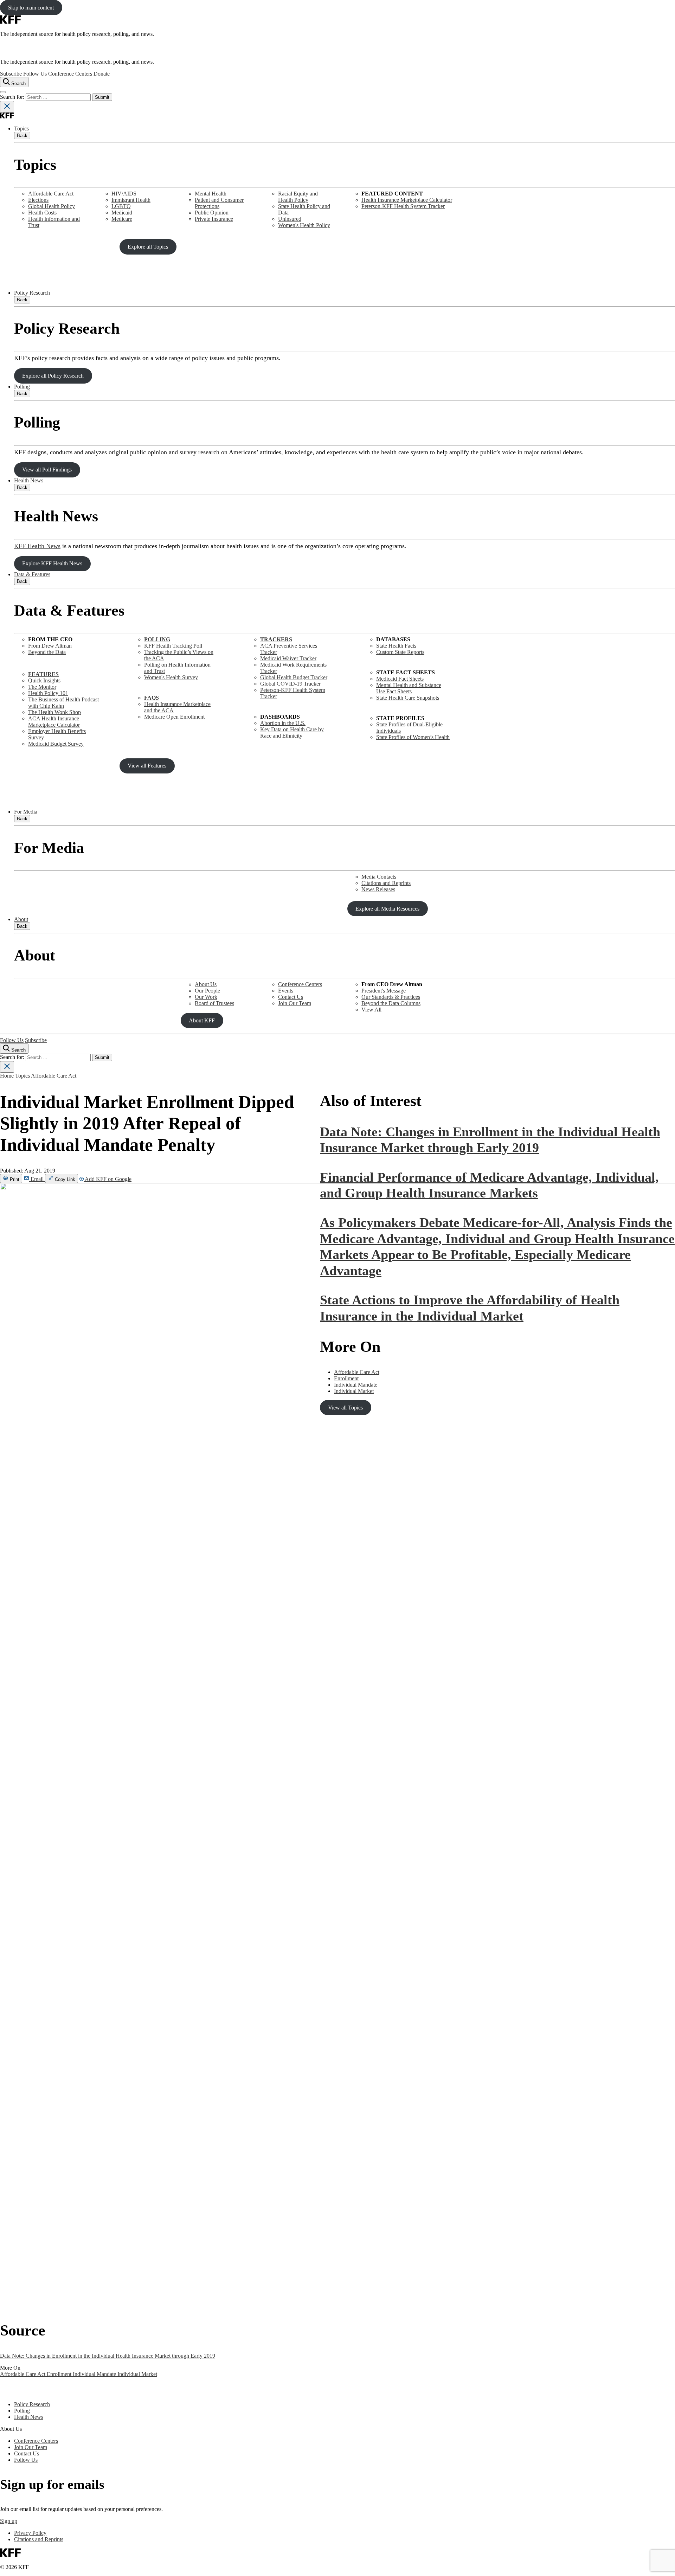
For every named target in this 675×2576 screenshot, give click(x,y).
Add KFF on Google (108, 1179)
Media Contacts (379, 877)
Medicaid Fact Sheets (400, 679)
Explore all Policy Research (53, 376)
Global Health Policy (52, 206)
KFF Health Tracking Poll (173, 646)
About (21, 919)
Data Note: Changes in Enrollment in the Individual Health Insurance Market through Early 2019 (108, 2356)
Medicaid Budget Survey (56, 744)
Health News (29, 480)
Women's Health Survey (171, 677)
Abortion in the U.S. (283, 723)
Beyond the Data (47, 652)
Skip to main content (31, 8)
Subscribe (11, 74)
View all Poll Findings (47, 470)
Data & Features (32, 574)
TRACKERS (276, 639)
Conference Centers (70, 74)
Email (37, 1179)
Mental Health (211, 194)
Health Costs (42, 213)
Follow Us (35, 74)
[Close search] (7, 107)
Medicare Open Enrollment (174, 717)
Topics (21, 129)
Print (14, 1179)
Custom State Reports (400, 652)
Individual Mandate (95, 2374)
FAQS (152, 698)
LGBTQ (121, 206)
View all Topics (345, 1408)
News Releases (378, 889)
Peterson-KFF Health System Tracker (403, 206)
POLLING (157, 639)
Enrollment (60, 2374)
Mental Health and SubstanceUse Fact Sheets (409, 688)
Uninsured (290, 219)
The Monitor (42, 687)
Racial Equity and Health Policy (298, 197)
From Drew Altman (50, 646)
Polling (22, 387)
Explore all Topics (148, 247)
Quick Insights (44, 680)
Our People (207, 991)
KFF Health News (37, 546)
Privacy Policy (30, 2533)
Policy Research (32, 293)
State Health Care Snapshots (408, 698)
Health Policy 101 (48, 693)
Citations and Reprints (386, 883)
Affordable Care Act (51, 194)
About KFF (202, 1020)
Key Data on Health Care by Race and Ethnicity (292, 733)
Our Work (206, 997)
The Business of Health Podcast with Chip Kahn (63, 703)
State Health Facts (396, 646)
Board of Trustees (214, 1003)
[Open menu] (3, 92)
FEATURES (43, 674)
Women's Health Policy (304, 225)
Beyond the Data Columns (391, 1003)
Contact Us (291, 997)
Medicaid (122, 213)
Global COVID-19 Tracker (290, 684)
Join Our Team (295, 1003)
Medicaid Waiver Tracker (288, 658)
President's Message (384, 991)
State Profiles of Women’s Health (413, 737)
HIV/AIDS (124, 194)
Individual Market (137, 2374)
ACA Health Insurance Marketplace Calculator (54, 722)
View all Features (147, 766)
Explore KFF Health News (52, 563)
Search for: (13, 97)
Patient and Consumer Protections (219, 203)
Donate (102, 74)
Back (22, 136)
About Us (206, 984)
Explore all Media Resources (387, 909)
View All (371, 1010)
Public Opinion (212, 213)
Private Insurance (214, 219)
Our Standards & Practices (391, 997)
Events (286, 991)
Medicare (122, 219)
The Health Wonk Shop (54, 712)
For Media (26, 812)
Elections (38, 200)
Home (7, 1076)
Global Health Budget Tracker (294, 677)
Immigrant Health (131, 200)
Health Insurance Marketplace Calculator (407, 200)
